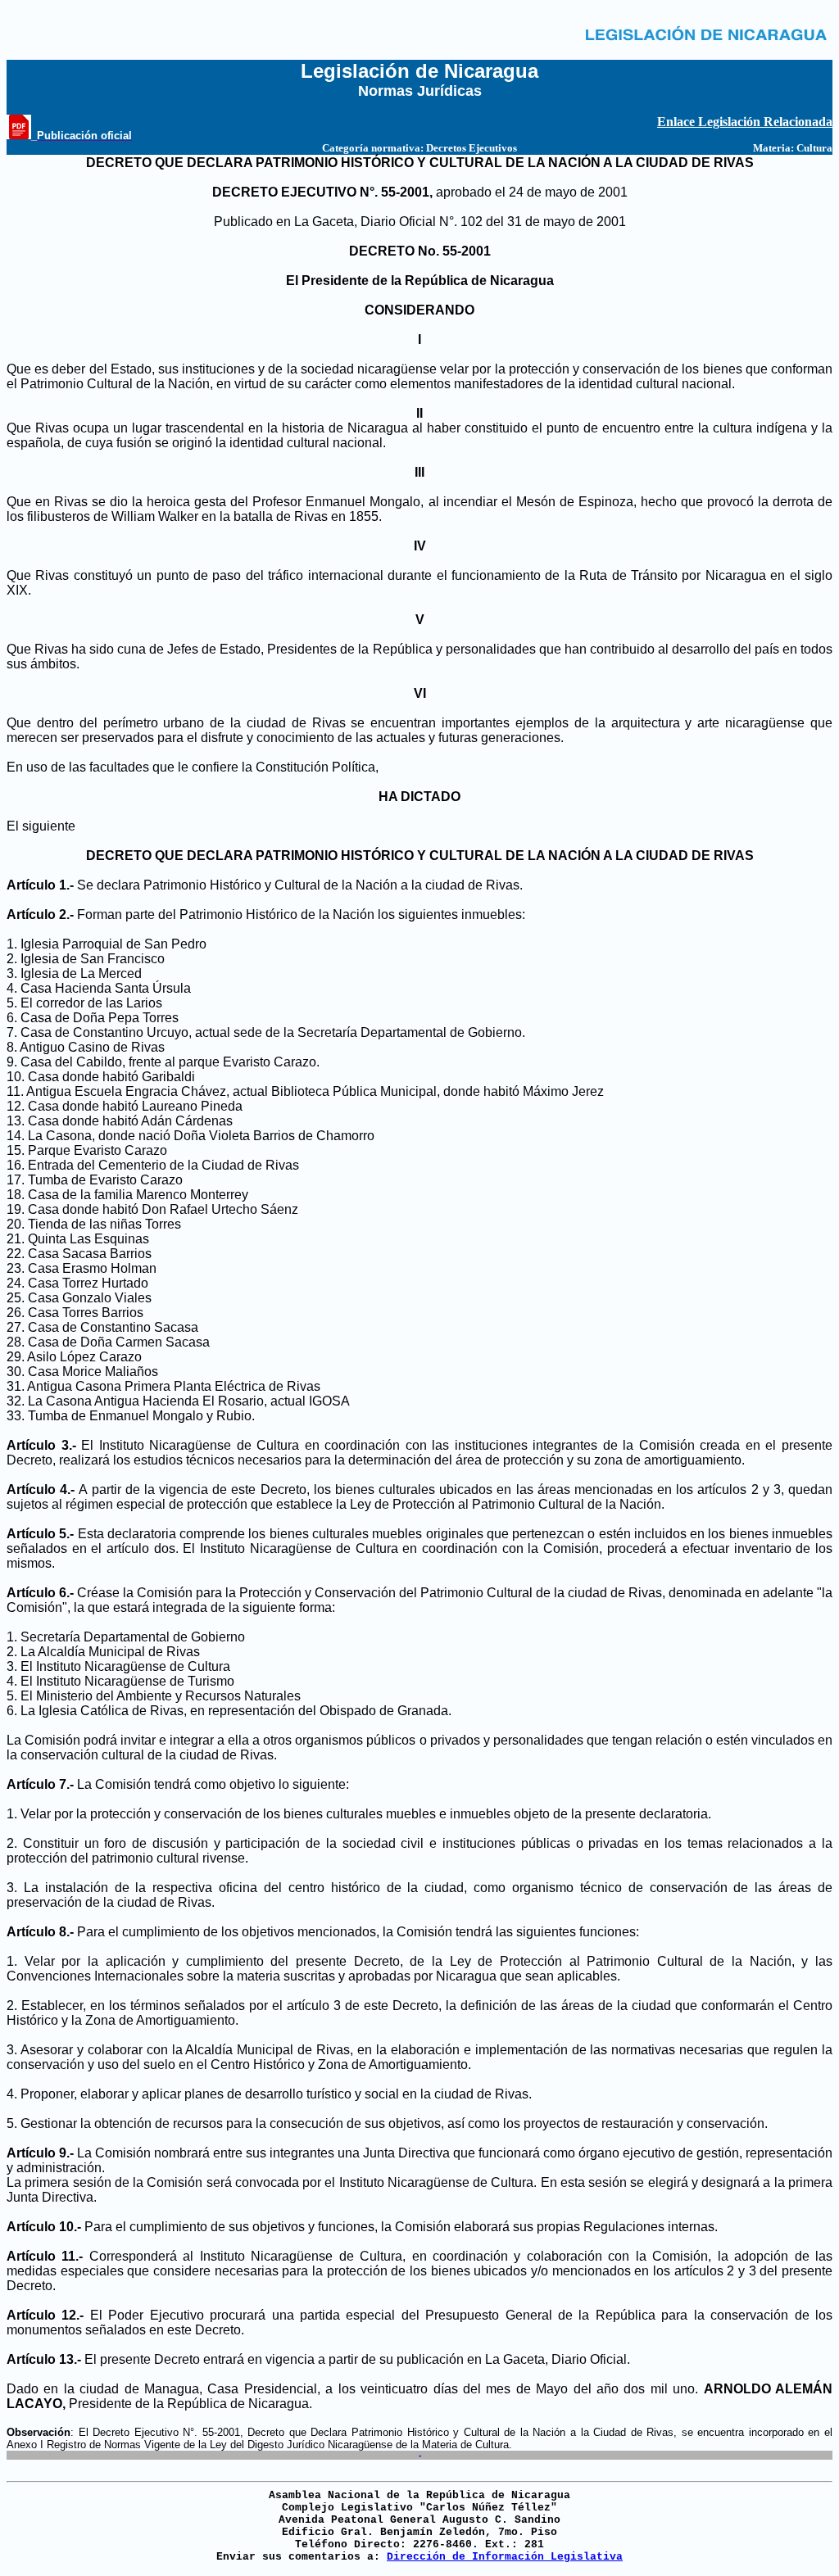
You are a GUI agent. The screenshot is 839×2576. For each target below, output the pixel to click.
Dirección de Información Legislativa (505, 2557)
